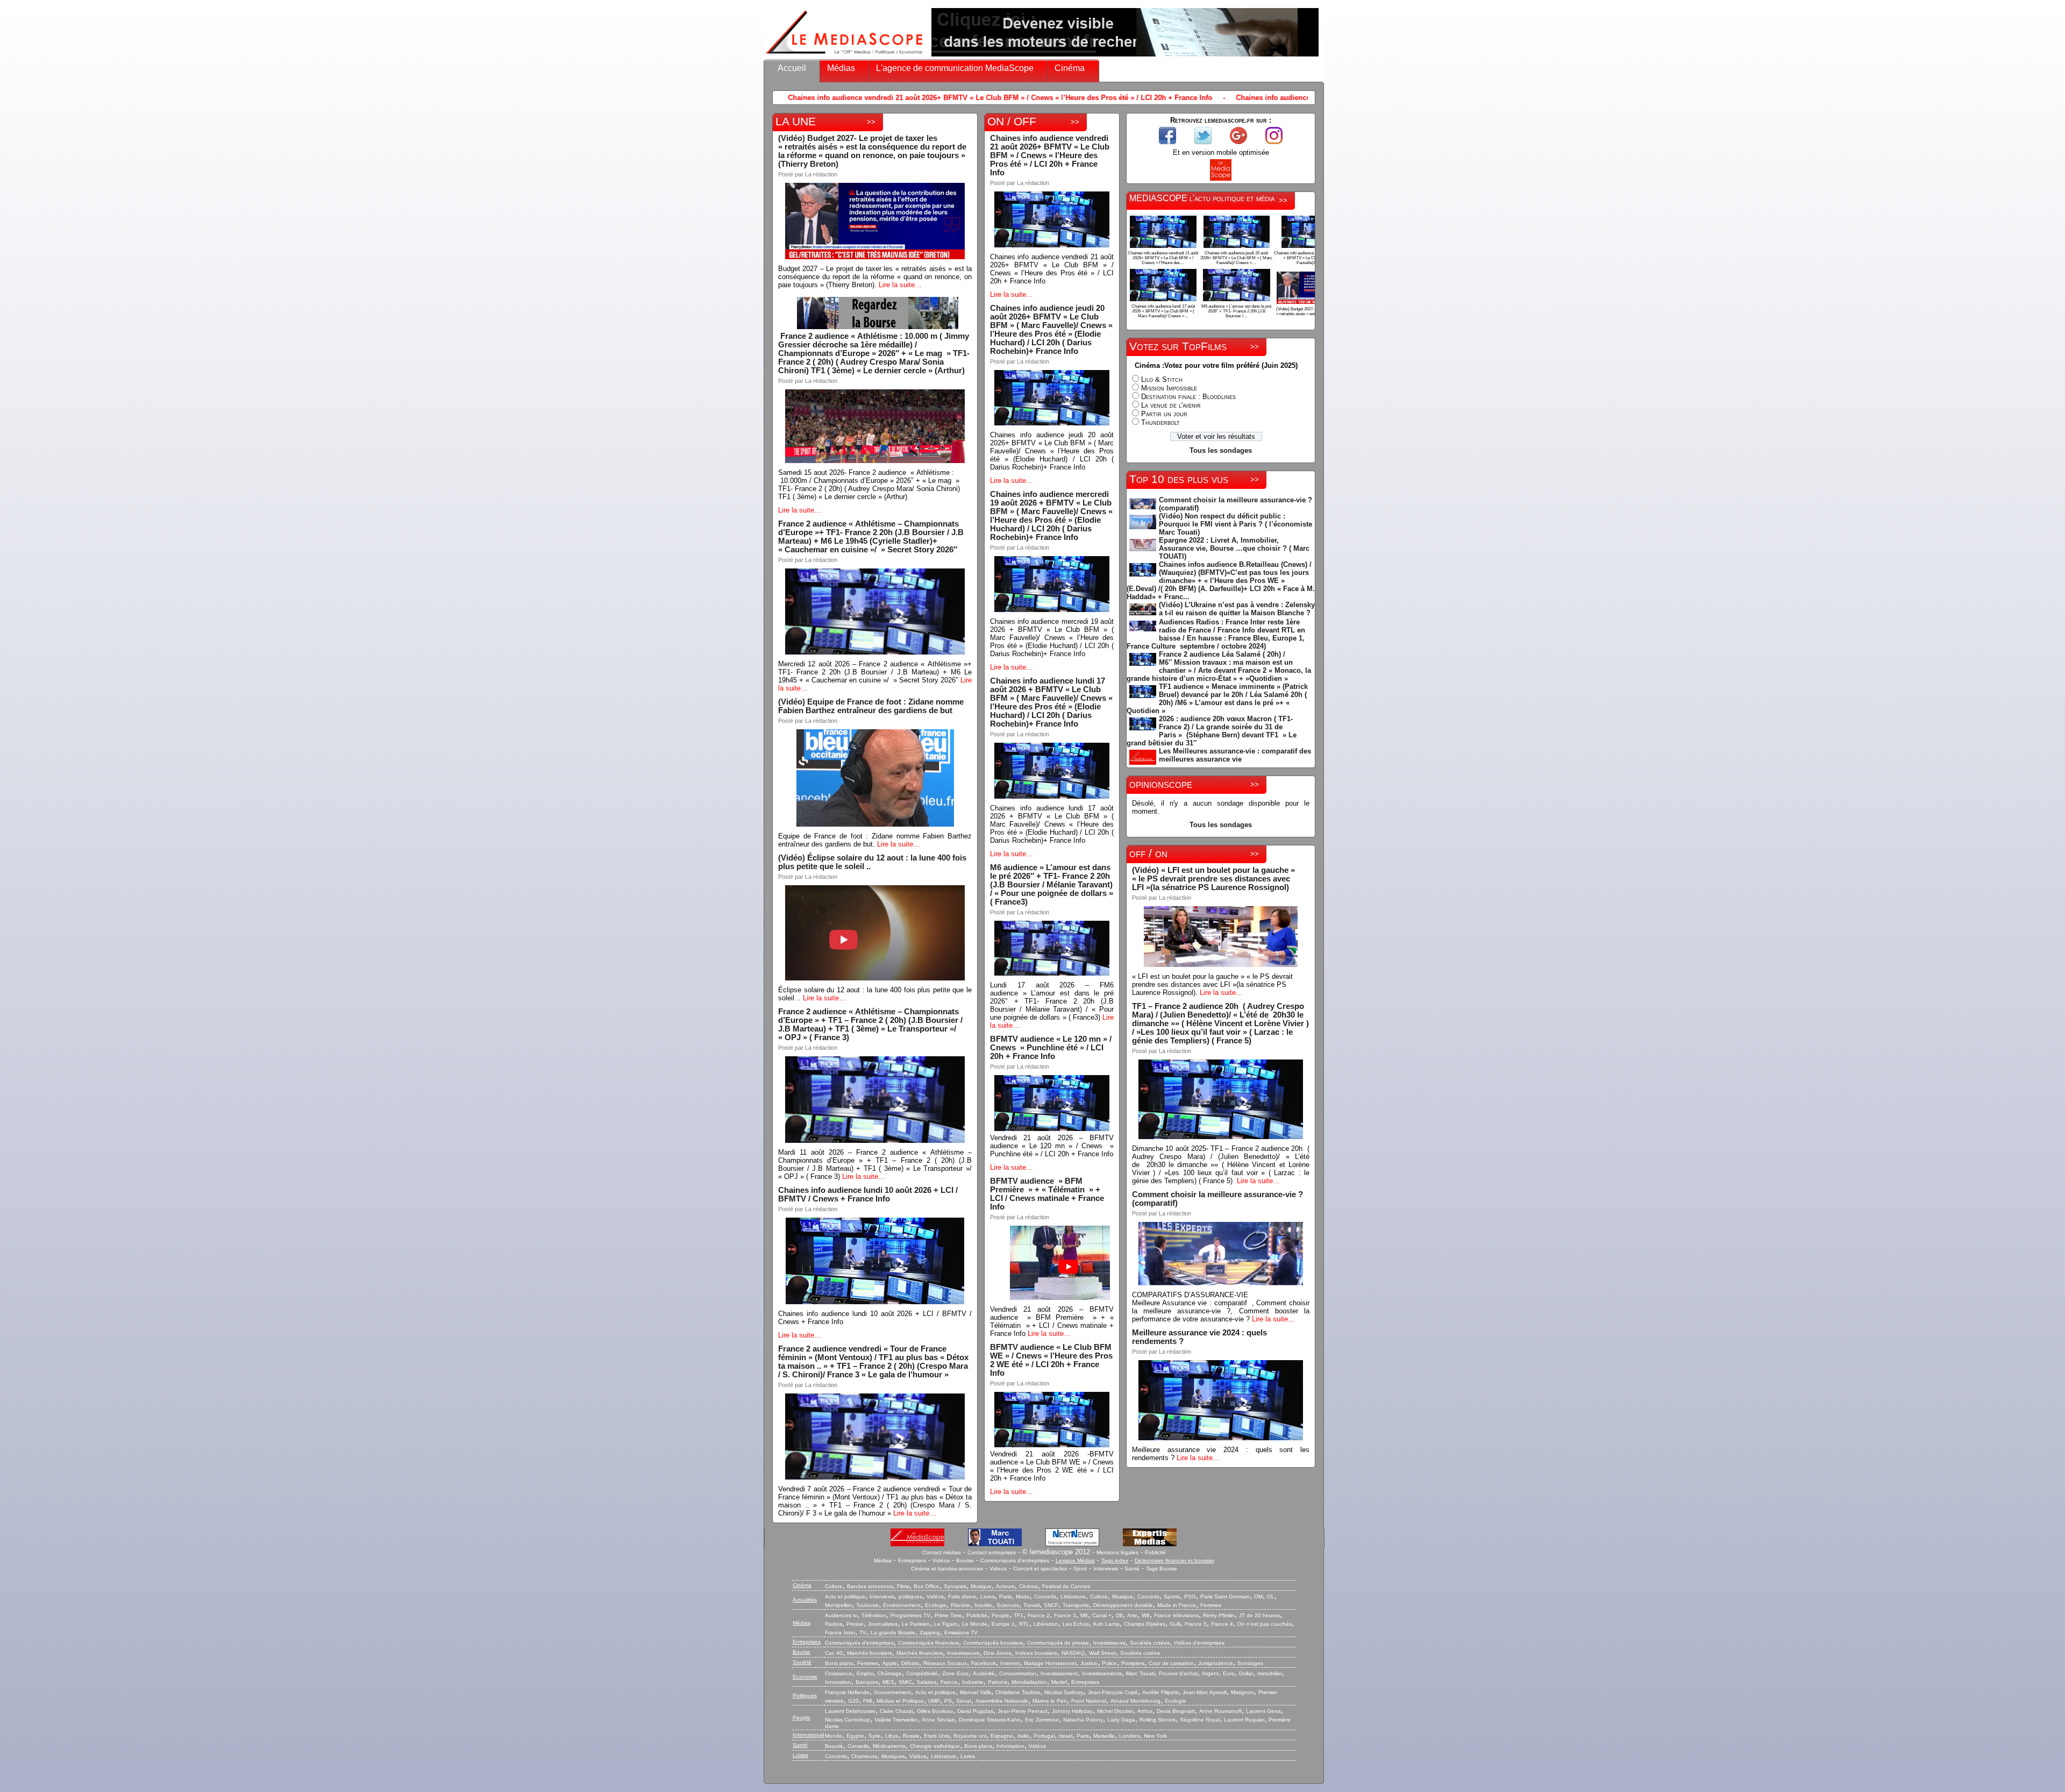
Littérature (1073, 1597)
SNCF (1051, 1605)
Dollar (1246, 1673)
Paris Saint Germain (1225, 1597)
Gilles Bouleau (935, 1711)
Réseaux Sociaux (945, 1663)
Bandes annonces (870, 1586)
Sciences (1008, 1605)
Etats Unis (937, 1736)
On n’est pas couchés (1265, 1624)
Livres (988, 1597)
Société (802, 1662)
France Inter (840, 1633)
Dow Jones (997, 1653)
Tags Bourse (1162, 1569)
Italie (1023, 1736)
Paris (1005, 1597)
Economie (805, 1677)
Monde (834, 1736)
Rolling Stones (1158, 1720)
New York (1155, 1736)
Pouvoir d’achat (1178, 1673)
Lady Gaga (1121, 1720)
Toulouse (867, 1605)
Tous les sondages (1221, 450)
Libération (1046, 1624)
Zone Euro (955, 1673)
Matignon (1242, 1692)
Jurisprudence (1216, 1663)
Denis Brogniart (1176, 1711)
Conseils (858, 1746)
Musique (981, 1586)
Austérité (984, 1673)
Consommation (1018, 1673)
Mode (1023, 1597)
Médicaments (889, 1746)
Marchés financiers (920, 1653)
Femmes (1211, 1605)
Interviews (1106, 1569)
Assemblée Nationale (1002, 1701)
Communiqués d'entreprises (1015, 1560)
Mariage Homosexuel (1050, 1663)
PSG (1190, 1597)
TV (863, 1633)
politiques (910, 1597)
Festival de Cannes (1066, 1586)
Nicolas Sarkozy (1064, 1692)
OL (1271, 1597)
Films (903, 1586)
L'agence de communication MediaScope (955, 68)
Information (1010, 1746)
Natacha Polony (1083, 1720)
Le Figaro (946, 1624)
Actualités (805, 1600)
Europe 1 (1003, 1624)
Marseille (1104, 1736)
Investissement (1059, 1673)
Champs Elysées (1145, 1624)
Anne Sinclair (938, 1720)
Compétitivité (922, 1673)
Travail (1031, 1605)
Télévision (874, 1615)
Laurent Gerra (1263, 1711)
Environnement (902, 1605)
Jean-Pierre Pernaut (1023, 1711)
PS (948, 1701)
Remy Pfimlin (1219, 1615)
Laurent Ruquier (1244, 1720)
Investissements (1102, 1673)
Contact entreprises (992, 1552)
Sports (1172, 1597)
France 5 (1196, 1624)
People (1001, 1615)
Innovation (838, 1682)
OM (1258, 1597)
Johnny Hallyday (1072, 1711)
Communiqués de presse (1058, 1643)
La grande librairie (893, 1633)
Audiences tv (841, 1615)
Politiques (805, 1695)
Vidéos (941, 1560)
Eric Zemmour (1042, 1720)
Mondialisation (1029, 1682)
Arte (1132, 1615)
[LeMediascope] (844, 56)
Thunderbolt (1160, 422)
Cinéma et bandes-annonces (947, 1569)
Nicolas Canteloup (848, 1720)
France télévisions (1176, 1615)
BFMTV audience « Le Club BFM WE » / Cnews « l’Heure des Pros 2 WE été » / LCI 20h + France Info (1051, 1360)
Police (1109, 1663)
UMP (934, 1701)
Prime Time (948, 1615)
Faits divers (962, 1597)
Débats (910, 1663)
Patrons (998, 1682)
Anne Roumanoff (1220, 1711)
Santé (1132, 1569)
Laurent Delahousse (850, 1711)
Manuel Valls (975, 1692)
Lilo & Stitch (1162, 379)
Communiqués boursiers (993, 1643)
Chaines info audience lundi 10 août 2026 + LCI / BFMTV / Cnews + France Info (868, 1194)
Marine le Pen (1050, 1701)
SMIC (905, 1682)
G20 (853, 1701)
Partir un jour (1164, 414)
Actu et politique (845, 1597)
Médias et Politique (900, 1701)
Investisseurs (1109, 1643)
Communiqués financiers (928, 1643)
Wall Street (1102, 1653)
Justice (1089, 1663)
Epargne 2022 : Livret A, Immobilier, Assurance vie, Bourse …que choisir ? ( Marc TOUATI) (1234, 548)
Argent (1210, 1673)
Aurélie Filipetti (1160, 1692)
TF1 (1019, 1615)
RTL (1024, 1624)
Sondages (1250, 1663)
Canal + (1102, 1615)
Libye (892, 1736)
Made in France (1177, 1605)
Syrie (875, 1736)
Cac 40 (834, 1653)
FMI (868, 1701)
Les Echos (1076, 1624)
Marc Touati (1140, 1673)
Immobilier (1270, 1673)
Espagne (1002, 1736)
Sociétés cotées (1150, 1643)
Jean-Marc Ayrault (1205, 1692)
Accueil (792, 68)
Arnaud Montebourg (1135, 1701)
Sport (1080, 1569)
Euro (1229, 1673)
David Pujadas (975, 1711)
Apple (890, 1663)
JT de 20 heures (1259, 1615)
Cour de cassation (1171, 1663)
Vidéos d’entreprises (1199, 1643)
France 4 (1222, 1624)
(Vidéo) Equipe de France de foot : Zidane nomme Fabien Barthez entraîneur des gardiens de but (871, 706)
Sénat (964, 1701)
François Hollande (847, 1692)
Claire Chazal (896, 1711)
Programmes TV (910, 1615)
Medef (1059, 1682)
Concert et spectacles (1040, 1569)
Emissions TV (961, 1633)
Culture (834, 1586)
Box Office (927, 1586)
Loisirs (800, 1755)
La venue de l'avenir (1171, 405)
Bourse (965, 1560)
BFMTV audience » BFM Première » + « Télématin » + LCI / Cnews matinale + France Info (1047, 1194)
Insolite (983, 1605)
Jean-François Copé (1113, 1692)
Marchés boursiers (870, 1653)
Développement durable (1123, 1605)
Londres (1129, 1736)
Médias (841, 68)
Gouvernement (892, 1692)
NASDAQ (1073, 1653)
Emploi (865, 1673)
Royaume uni (970, 1736)
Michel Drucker (1115, 1711)
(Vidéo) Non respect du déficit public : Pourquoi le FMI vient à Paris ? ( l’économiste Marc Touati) (1236, 524)
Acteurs (1005, 1586)
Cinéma (1070, 68)
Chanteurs (864, 1756)
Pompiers (1133, 1663)
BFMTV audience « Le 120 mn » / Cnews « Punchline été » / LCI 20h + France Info (1051, 1048)
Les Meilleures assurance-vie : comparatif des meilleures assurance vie (1235, 755)
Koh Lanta (1106, 1624)
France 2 (1039, 1615)
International (808, 1735)
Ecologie (936, 1605)
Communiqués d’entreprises (859, 1643)
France (949, 1682)
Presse (855, 1624)
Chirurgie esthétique (935, 1746)
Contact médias (942, 1552)
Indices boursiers (1036, 1653)
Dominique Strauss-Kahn (990, 1720)
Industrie (973, 1682)
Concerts (1045, 1597)
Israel (1066, 1736)
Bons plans (839, 1663)
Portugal (1044, 1736)
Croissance (839, 1673)
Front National (1089, 1701)
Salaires (926, 1682)
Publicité (1155, 1552)
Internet (1010, 1663)
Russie (911, 1736)
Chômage (890, 1673)
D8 (1119, 1615)
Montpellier (838, 1605)
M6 (1084, 1615)
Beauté (834, 1746)
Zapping (930, 1633)
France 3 (1065, 1615)
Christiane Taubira (1018, 1692)
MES (888, 1682)
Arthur (1145, 1711)
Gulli (1175, 1624)
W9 (1146, 1615)
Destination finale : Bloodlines (1188, 397)
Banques (867, 1682)
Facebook (984, 1663)
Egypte (855, 1736)
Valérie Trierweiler (896, 1720)
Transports (1076, 1605)
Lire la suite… (900, 285)
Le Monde (975, 1624)
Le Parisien (916, 1624)
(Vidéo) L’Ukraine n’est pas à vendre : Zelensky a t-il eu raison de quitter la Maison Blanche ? (1237, 609)
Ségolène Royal (1200, 1720)
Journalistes (883, 1624)
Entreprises (912, 1560)
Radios (834, 1624)
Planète (960, 1605)
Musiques (893, 1756)
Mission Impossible (1169, 388)
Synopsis (955, 1586)
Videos (998, 1569)
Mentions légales (1117, 1552)
